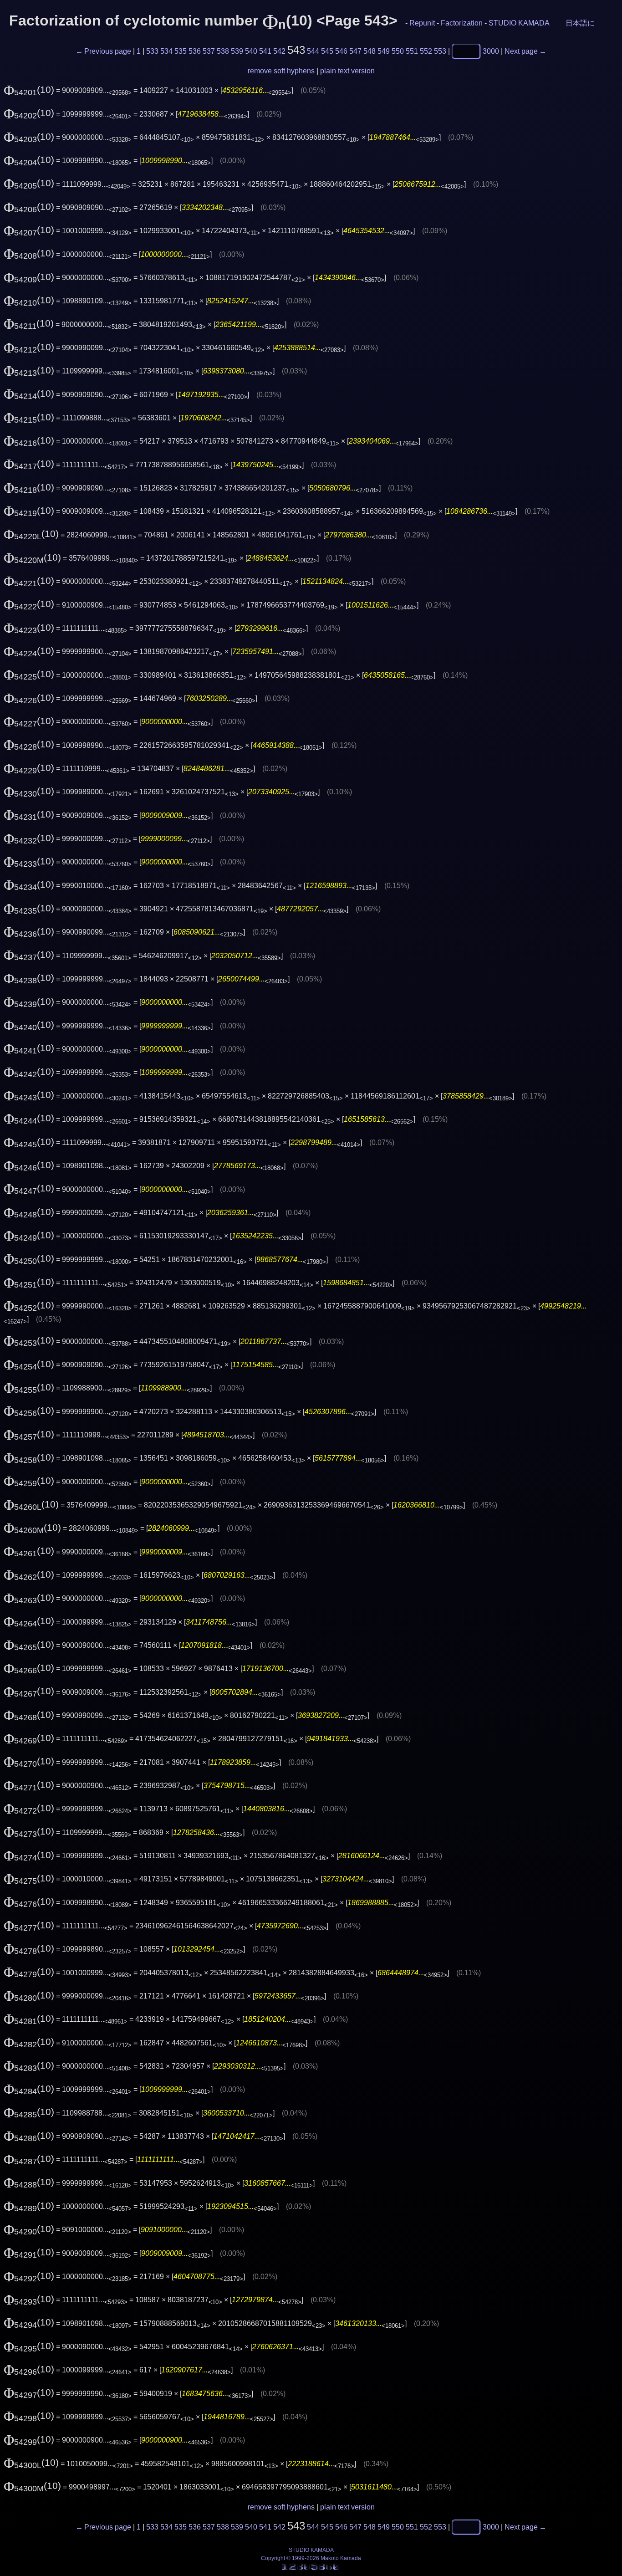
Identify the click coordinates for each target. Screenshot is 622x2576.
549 (384, 51)
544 (313, 51)
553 (440, 51)
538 (223, 51)
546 (341, 51)
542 (279, 51)
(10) (29, 90)
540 (251, 51)
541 (265, 51)
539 (237, 51)
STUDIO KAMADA (519, 23)
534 (166, 51)
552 (426, 51)
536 (195, 51)
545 (327, 51)
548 (370, 51)
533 (152, 51)
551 (412, 51)
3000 (491, 51)
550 (398, 51)
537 (209, 51)
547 (355, 51)
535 (181, 51)
